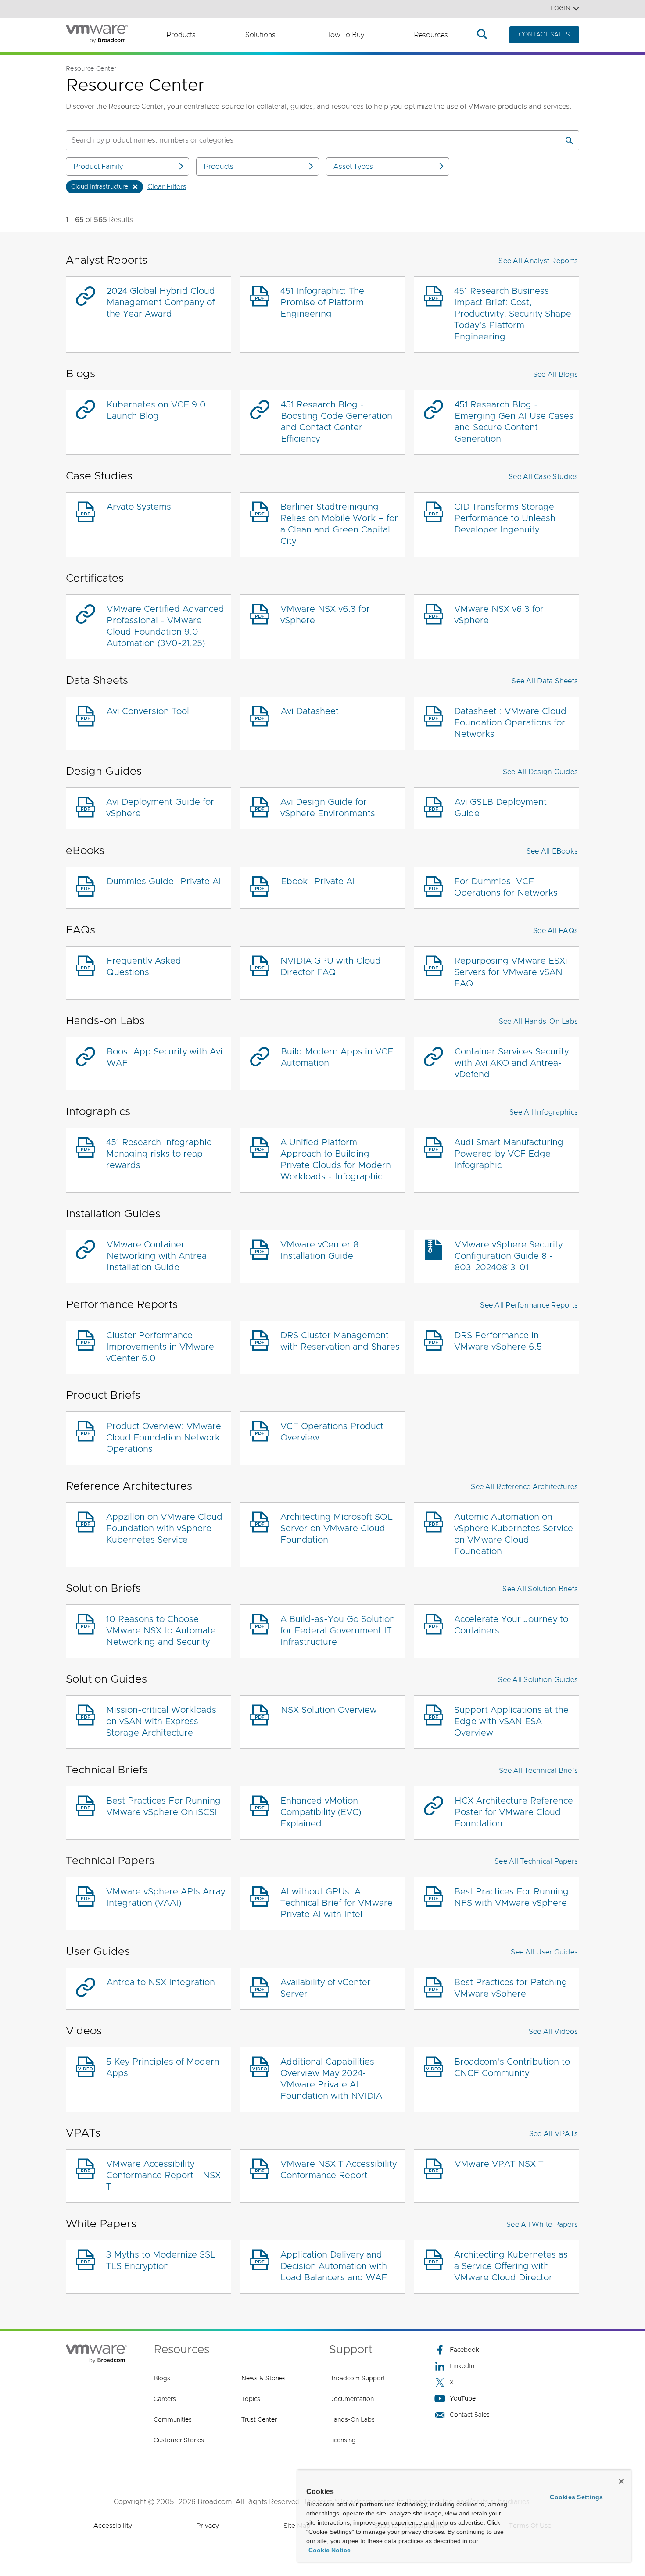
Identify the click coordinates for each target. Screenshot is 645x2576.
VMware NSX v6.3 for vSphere (325, 615)
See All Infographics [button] (544, 1112)
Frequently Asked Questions (144, 967)
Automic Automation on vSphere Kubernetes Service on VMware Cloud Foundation (514, 1534)
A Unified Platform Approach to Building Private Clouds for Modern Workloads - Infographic (336, 1160)
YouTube (463, 2399)
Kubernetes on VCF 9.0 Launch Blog (156, 411)
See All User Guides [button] (544, 1952)
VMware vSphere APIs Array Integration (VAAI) (166, 1897)
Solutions (260, 35)
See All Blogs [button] (555, 375)
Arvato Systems (139, 507)
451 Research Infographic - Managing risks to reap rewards (162, 1154)
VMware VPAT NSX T (499, 2164)
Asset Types (353, 167)
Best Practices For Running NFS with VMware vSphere (511, 1897)
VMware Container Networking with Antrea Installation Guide (157, 1256)
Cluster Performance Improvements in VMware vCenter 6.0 (160, 1347)
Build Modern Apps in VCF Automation (337, 1058)
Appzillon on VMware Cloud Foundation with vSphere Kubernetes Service (164, 1529)
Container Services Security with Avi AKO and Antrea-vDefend (512, 1063)
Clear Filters (167, 187)
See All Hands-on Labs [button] (538, 1022)
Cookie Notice (330, 2550)
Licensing (342, 2440)
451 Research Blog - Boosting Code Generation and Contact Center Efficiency (337, 422)
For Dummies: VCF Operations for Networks (506, 887)
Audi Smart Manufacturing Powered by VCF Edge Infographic (509, 1154)
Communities (173, 2420)
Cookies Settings (576, 2497)
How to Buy (345, 35)
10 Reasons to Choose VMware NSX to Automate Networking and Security (161, 1631)
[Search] (569, 140)
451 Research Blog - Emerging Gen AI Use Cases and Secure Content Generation (514, 422)
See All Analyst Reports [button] (538, 261)
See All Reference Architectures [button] (524, 1487)
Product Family (98, 167)
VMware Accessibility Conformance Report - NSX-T (165, 2176)
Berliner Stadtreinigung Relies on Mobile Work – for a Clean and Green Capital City (339, 524)
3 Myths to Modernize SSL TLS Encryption (161, 2261)
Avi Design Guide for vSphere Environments (328, 808)
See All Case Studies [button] (543, 477)
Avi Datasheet (310, 711)
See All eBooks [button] (552, 851)
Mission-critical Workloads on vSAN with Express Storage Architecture (161, 1722)
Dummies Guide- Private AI (164, 882)
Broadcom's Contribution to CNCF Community (512, 2068)
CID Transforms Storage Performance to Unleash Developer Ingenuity (505, 518)
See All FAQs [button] (555, 931)
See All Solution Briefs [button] (540, 1589)
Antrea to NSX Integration (161, 1983)
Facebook (464, 2350)
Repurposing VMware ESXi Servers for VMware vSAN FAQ (511, 972)
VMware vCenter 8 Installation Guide (319, 1250)
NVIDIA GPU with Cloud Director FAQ (331, 967)
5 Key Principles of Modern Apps (163, 2068)
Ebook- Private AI (318, 882)
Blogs (162, 2379)
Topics (251, 2399)
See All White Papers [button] (542, 2225)
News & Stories (263, 2379)
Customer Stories (179, 2440)
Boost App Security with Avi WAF (165, 1058)
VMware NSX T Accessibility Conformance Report (339, 2170)
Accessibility (113, 2526)
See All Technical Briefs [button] (538, 1771)
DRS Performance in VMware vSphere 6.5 (498, 1341)
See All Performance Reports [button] (529, 1305)
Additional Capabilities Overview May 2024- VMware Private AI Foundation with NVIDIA (331, 2079)
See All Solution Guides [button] (538, 1680)
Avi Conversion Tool (148, 711)
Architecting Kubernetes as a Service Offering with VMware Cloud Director (511, 2266)
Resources (431, 35)
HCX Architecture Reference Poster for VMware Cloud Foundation (514, 1812)
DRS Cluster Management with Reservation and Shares (340, 1341)
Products (181, 35)
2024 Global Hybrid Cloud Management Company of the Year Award (161, 303)
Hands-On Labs (352, 2420)
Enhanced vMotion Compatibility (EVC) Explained (321, 1812)
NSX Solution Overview (329, 1710)
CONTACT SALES (544, 35)
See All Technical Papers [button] (536, 1861)
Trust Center (259, 2420)
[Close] (621, 2481)
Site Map (297, 2526)
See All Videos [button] (554, 2032)
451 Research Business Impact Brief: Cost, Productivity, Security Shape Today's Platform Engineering (513, 314)
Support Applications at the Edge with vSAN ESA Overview (511, 1722)
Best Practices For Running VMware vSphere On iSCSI (163, 1807)
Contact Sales (470, 2415)
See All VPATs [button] (554, 2134)
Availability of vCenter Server (326, 1988)
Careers (165, 2399)
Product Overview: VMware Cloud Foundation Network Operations (164, 1438)
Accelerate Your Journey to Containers (511, 1625)
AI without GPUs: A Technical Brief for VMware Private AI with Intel (337, 1903)
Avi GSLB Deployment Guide (501, 808)
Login (561, 8)
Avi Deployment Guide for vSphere (160, 808)
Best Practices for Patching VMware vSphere (511, 1988)
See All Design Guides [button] (540, 772)
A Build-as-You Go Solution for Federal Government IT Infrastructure (338, 1631)
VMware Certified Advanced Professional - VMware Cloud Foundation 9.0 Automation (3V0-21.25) (165, 626)
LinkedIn (462, 2366)
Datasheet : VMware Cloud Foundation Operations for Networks (510, 723)
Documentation (351, 2399)
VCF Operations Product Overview (332, 1432)
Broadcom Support (357, 2379)
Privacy (208, 2526)
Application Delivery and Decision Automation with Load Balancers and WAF (334, 2266)
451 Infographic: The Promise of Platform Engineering (322, 303)
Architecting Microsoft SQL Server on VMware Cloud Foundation (337, 1529)
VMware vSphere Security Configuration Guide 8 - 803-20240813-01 (509, 1256)
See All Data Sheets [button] (545, 681)
